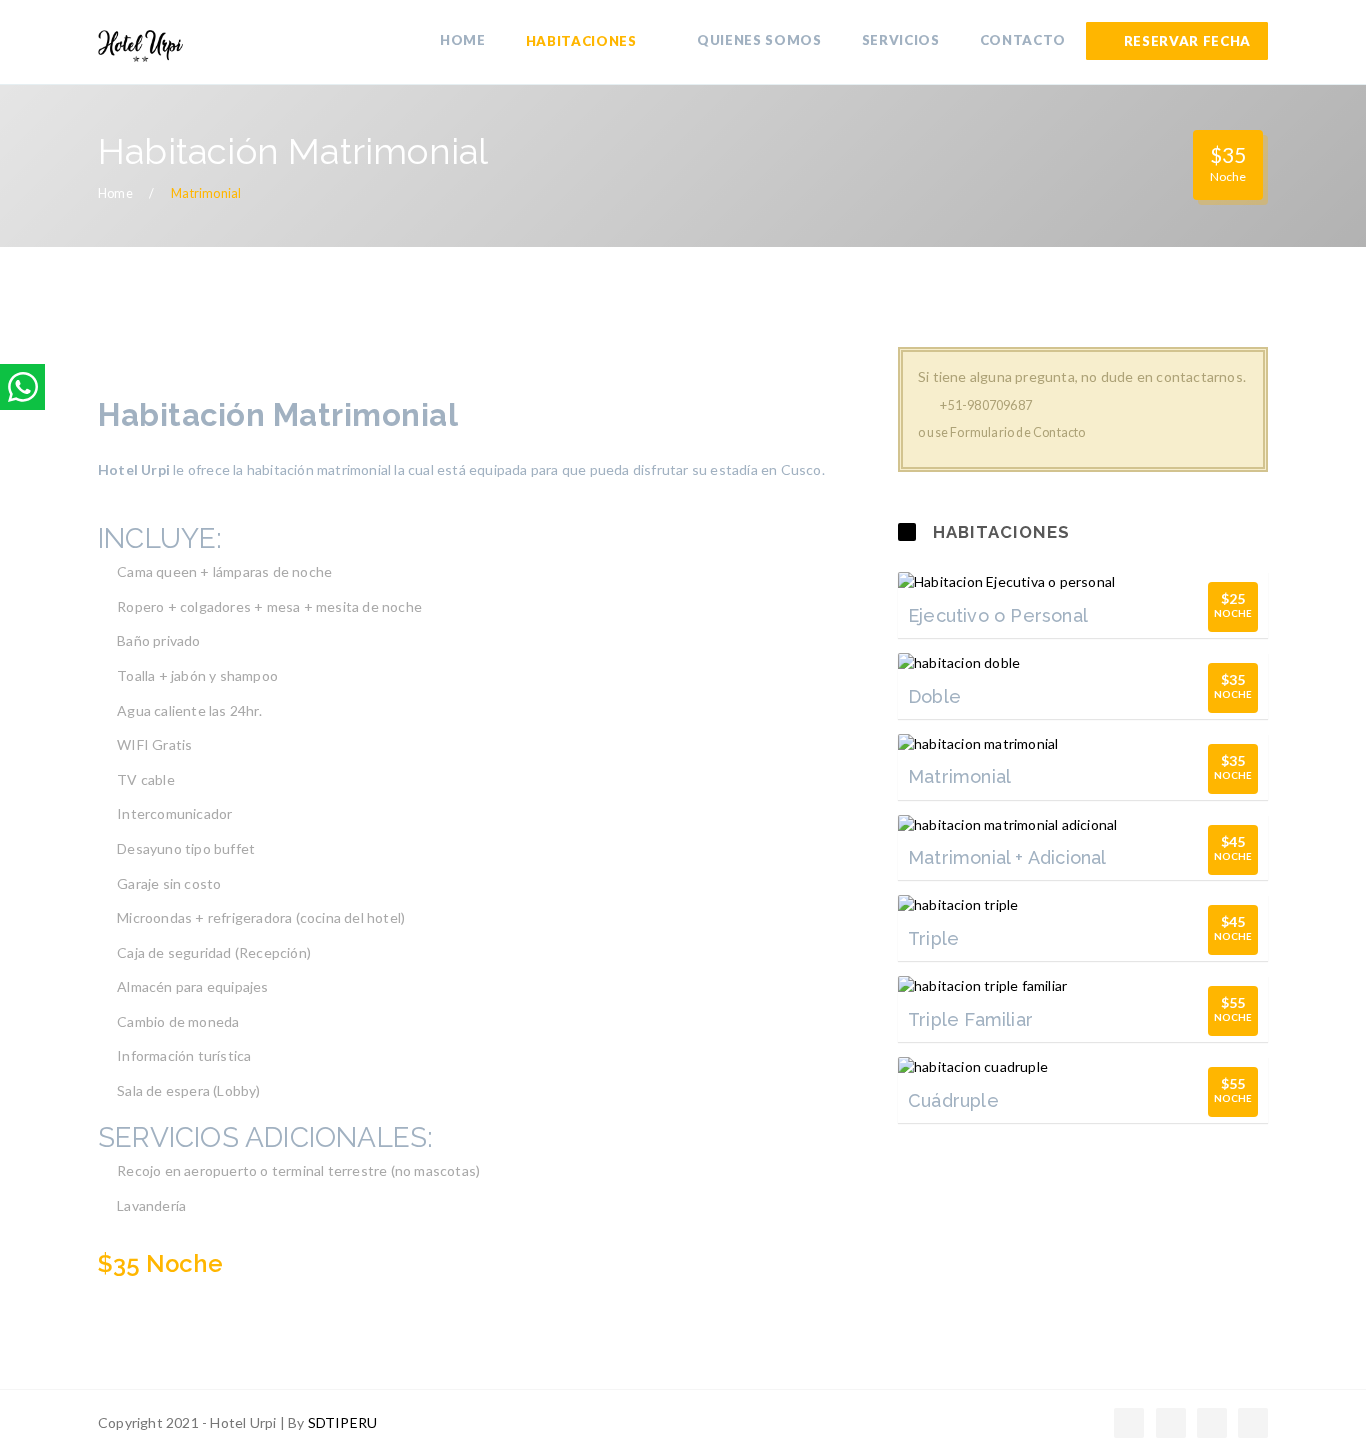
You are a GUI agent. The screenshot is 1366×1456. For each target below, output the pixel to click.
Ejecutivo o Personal (998, 615)
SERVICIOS (901, 40)
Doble (934, 696)
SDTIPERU (343, 1422)
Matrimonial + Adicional (1007, 857)
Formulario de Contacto (1017, 432)
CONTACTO (1023, 40)
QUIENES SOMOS (759, 40)
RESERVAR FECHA (1187, 41)
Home (115, 193)
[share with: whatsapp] (22, 387)
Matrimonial (959, 776)
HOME (463, 40)
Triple (933, 938)
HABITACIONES (583, 41)
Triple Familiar (970, 1019)
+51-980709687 (985, 405)
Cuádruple (953, 1100)
